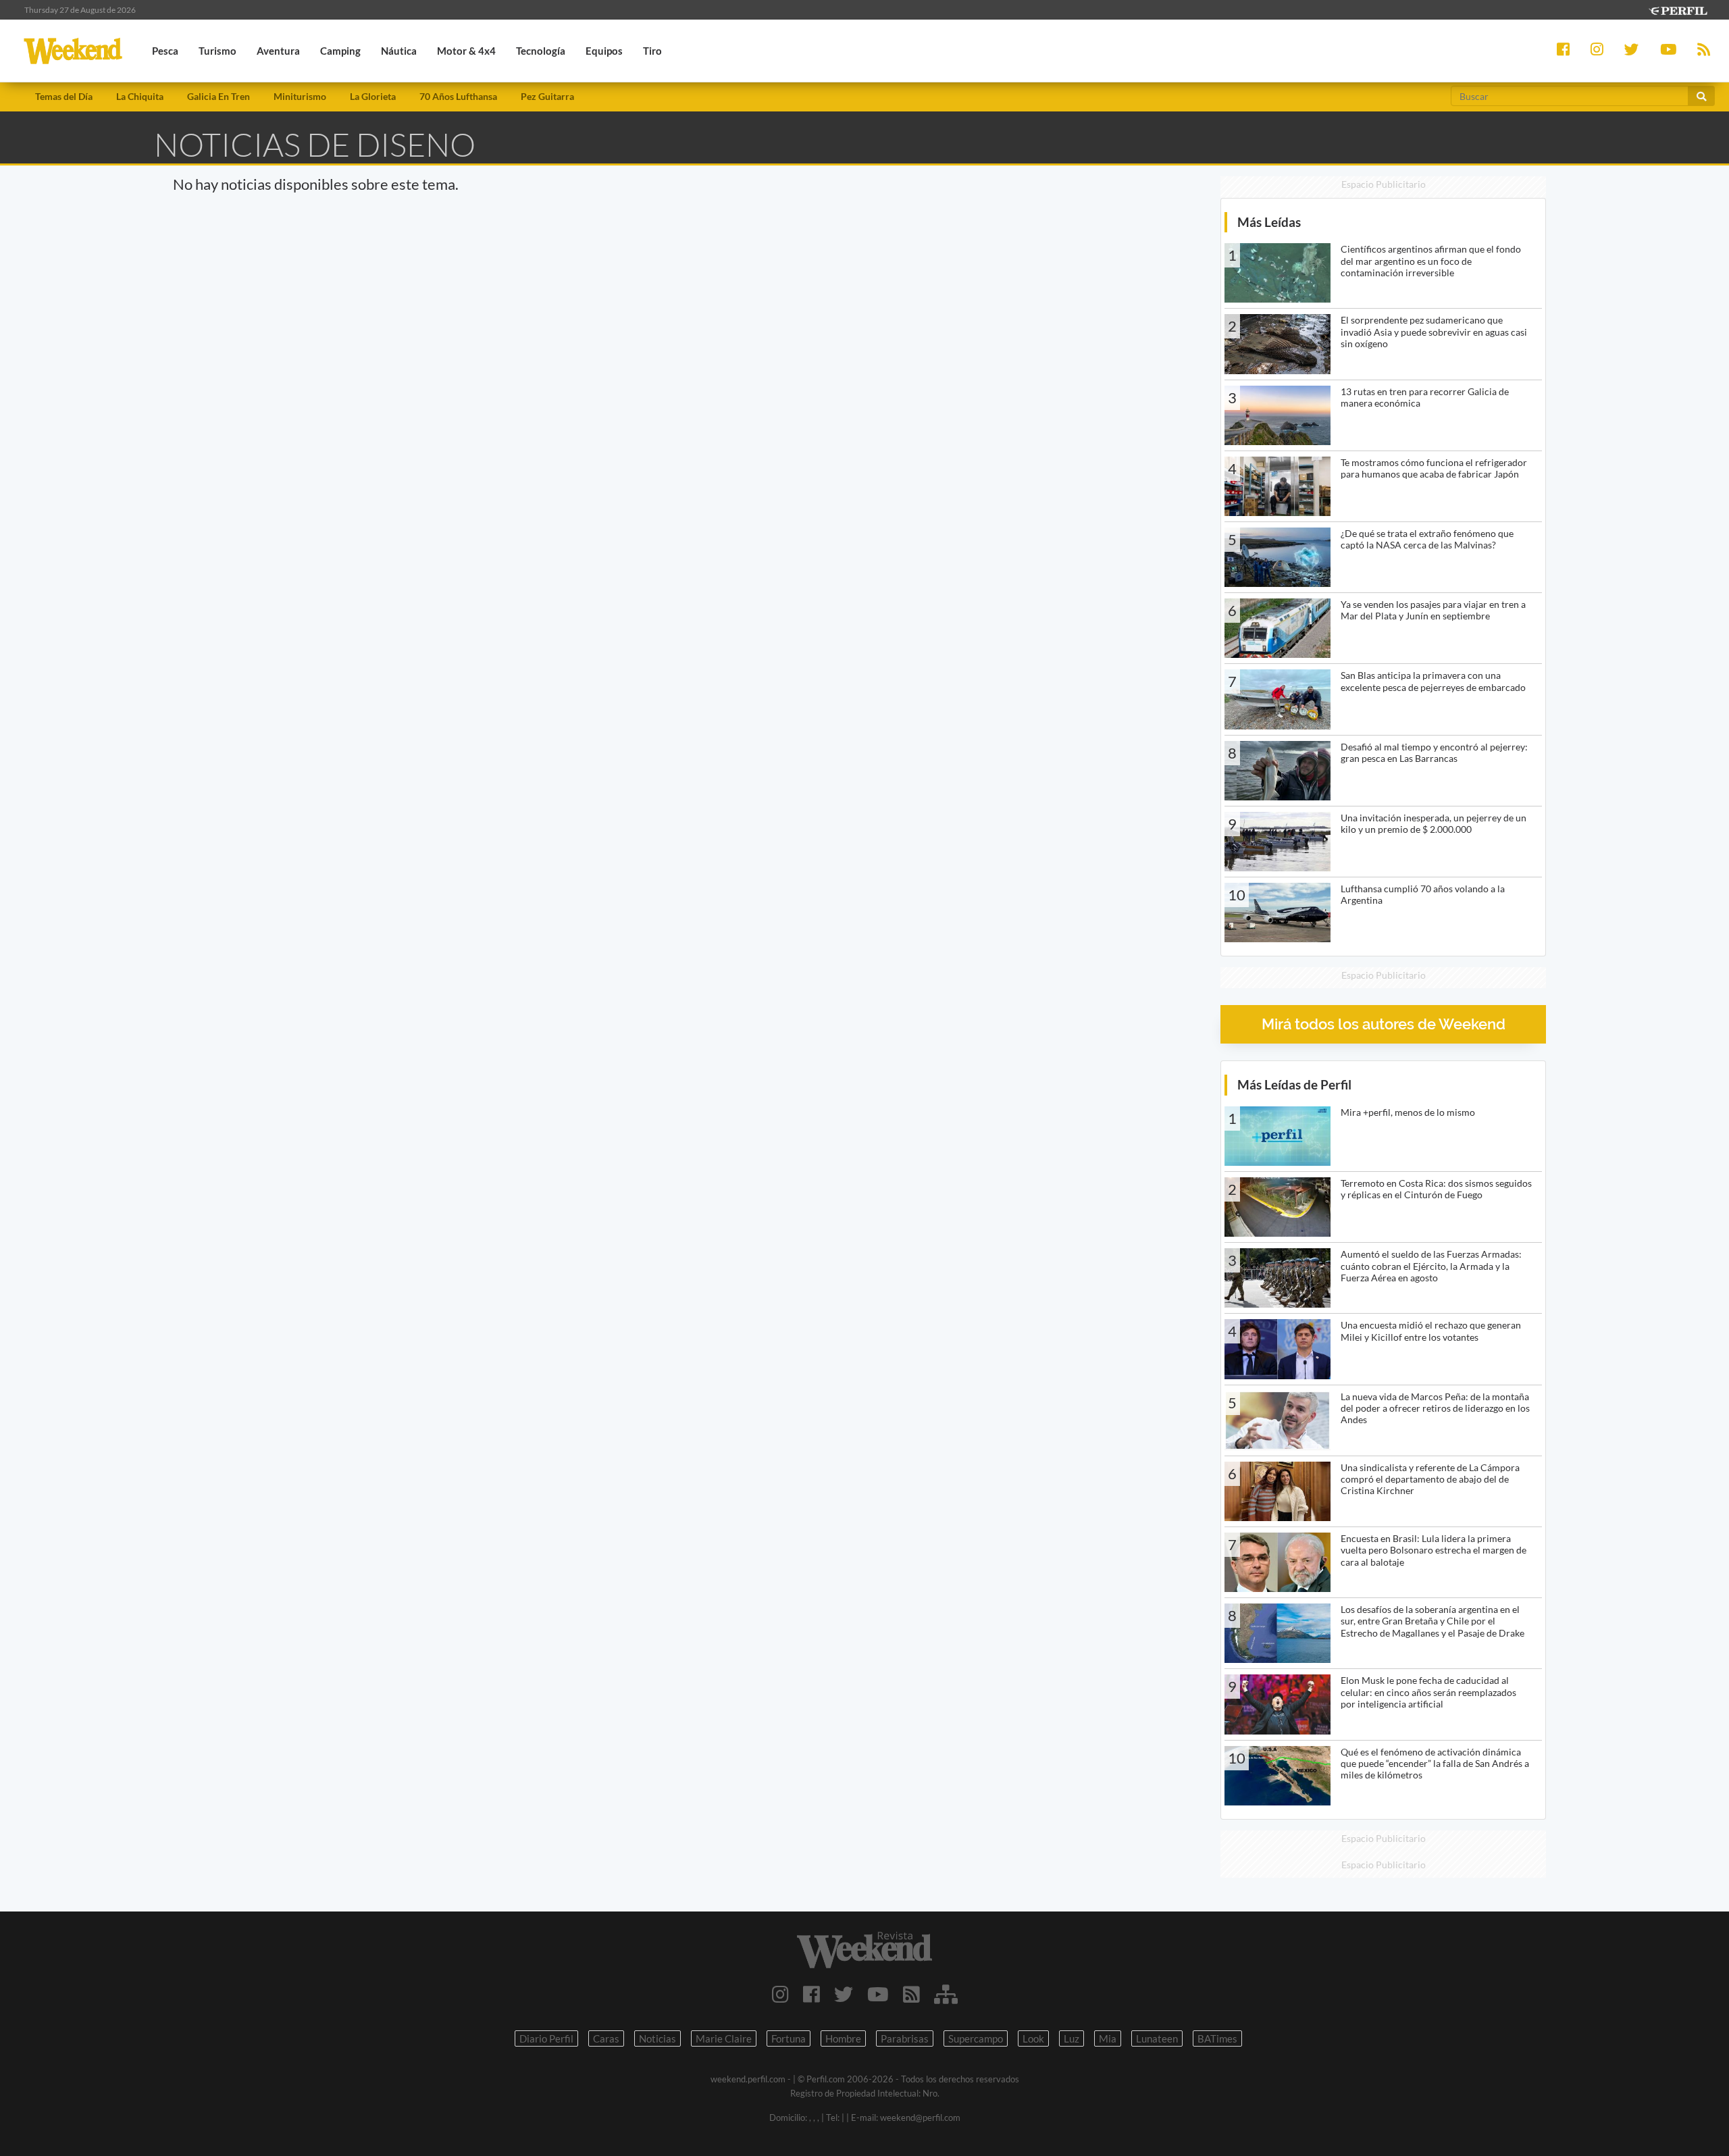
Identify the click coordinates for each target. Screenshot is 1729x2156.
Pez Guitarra (547, 96)
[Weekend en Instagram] (780, 1994)
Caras (606, 2038)
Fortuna (789, 2038)
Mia (1108, 2038)
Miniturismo (300, 96)
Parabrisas (905, 2038)
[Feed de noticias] (911, 1994)
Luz (1072, 2038)
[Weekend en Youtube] (878, 1994)
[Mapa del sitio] (946, 1994)
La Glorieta (373, 96)
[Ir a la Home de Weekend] (864, 1950)
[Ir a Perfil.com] (1678, 9)
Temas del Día (64, 96)
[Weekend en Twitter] (844, 1994)
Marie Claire (724, 2038)
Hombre (843, 2038)
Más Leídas (1269, 222)
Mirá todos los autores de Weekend (1384, 1024)
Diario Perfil (546, 2038)
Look (1033, 2038)
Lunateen (1157, 2038)
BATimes (1217, 2038)
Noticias (657, 2038)
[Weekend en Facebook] (811, 1994)
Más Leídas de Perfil (1294, 1084)
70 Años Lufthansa (458, 96)
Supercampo (976, 2038)
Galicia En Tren (218, 96)
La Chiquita (140, 96)
